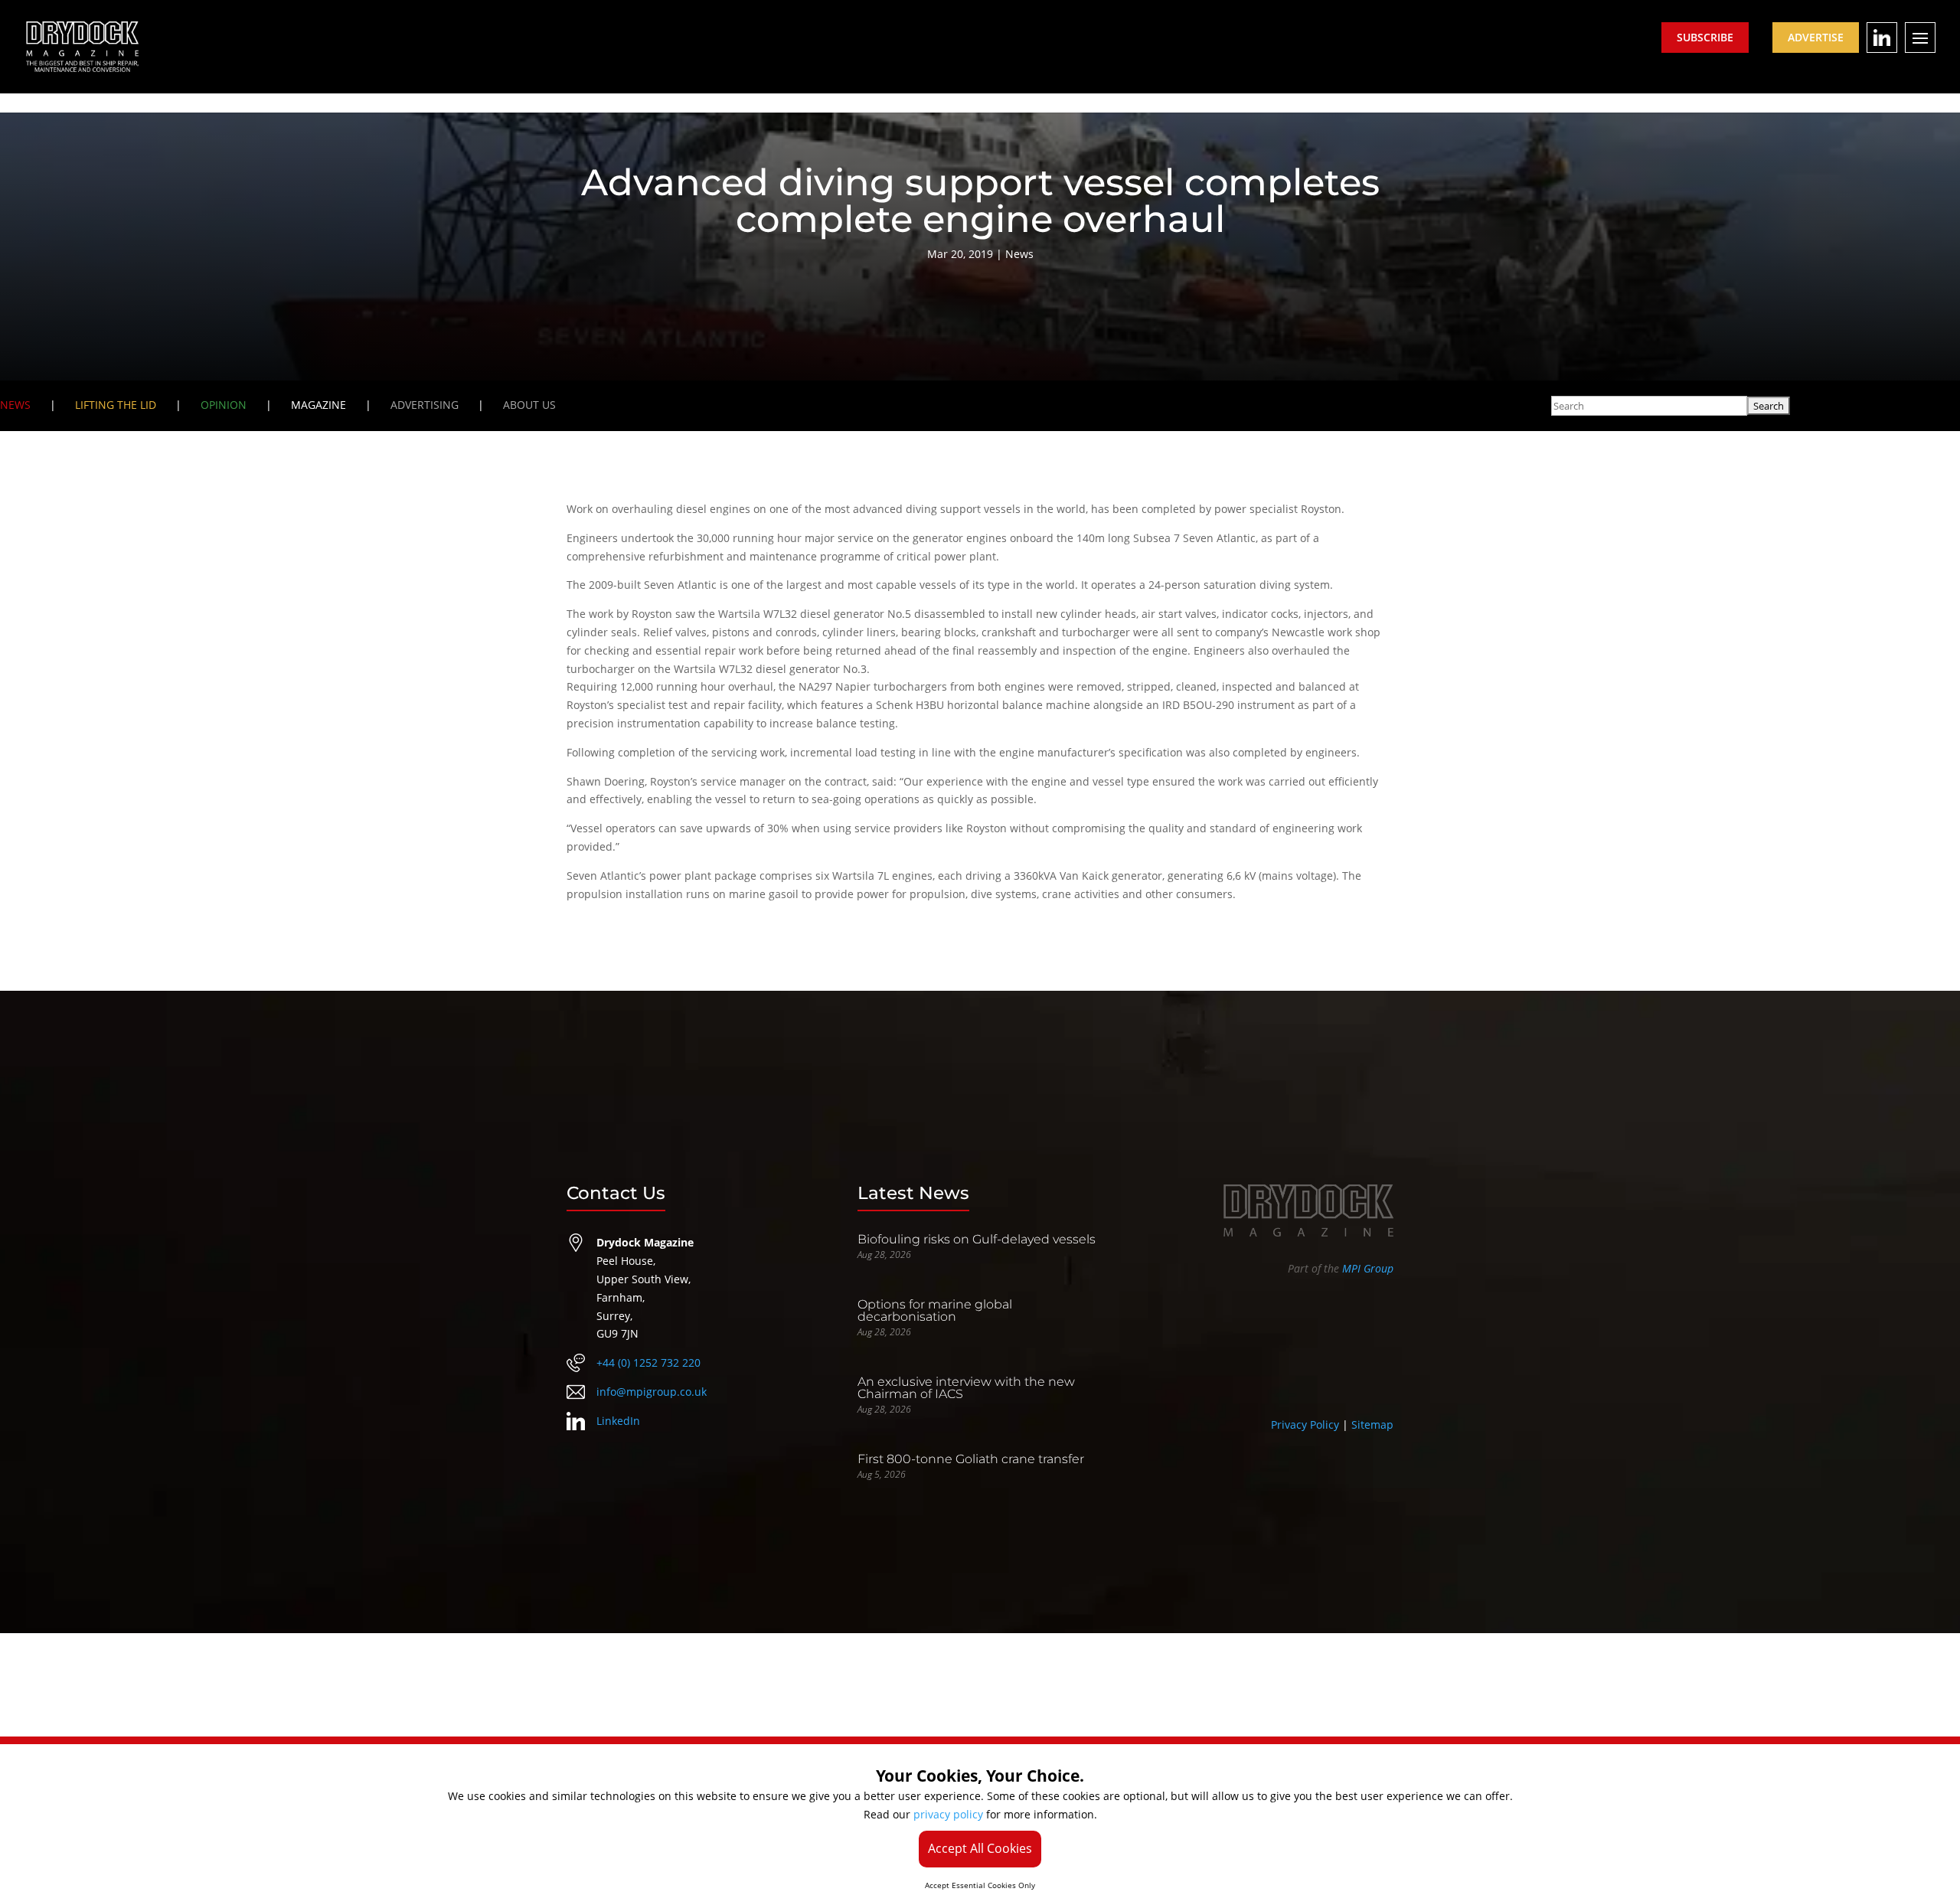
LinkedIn (618, 1421)
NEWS (15, 405)
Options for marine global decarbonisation (935, 1310)
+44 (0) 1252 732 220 (648, 1362)
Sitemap (1372, 1425)
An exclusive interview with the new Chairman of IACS (966, 1388)
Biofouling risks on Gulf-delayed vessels (977, 1239)
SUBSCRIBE (1705, 37)
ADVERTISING (425, 405)
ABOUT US (529, 405)
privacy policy (948, 1814)
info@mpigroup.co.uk (652, 1392)
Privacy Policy (1305, 1425)
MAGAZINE (318, 405)
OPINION (224, 405)
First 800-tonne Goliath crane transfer (971, 1459)
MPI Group (1368, 1268)
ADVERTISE (1816, 37)
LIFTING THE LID (116, 405)
